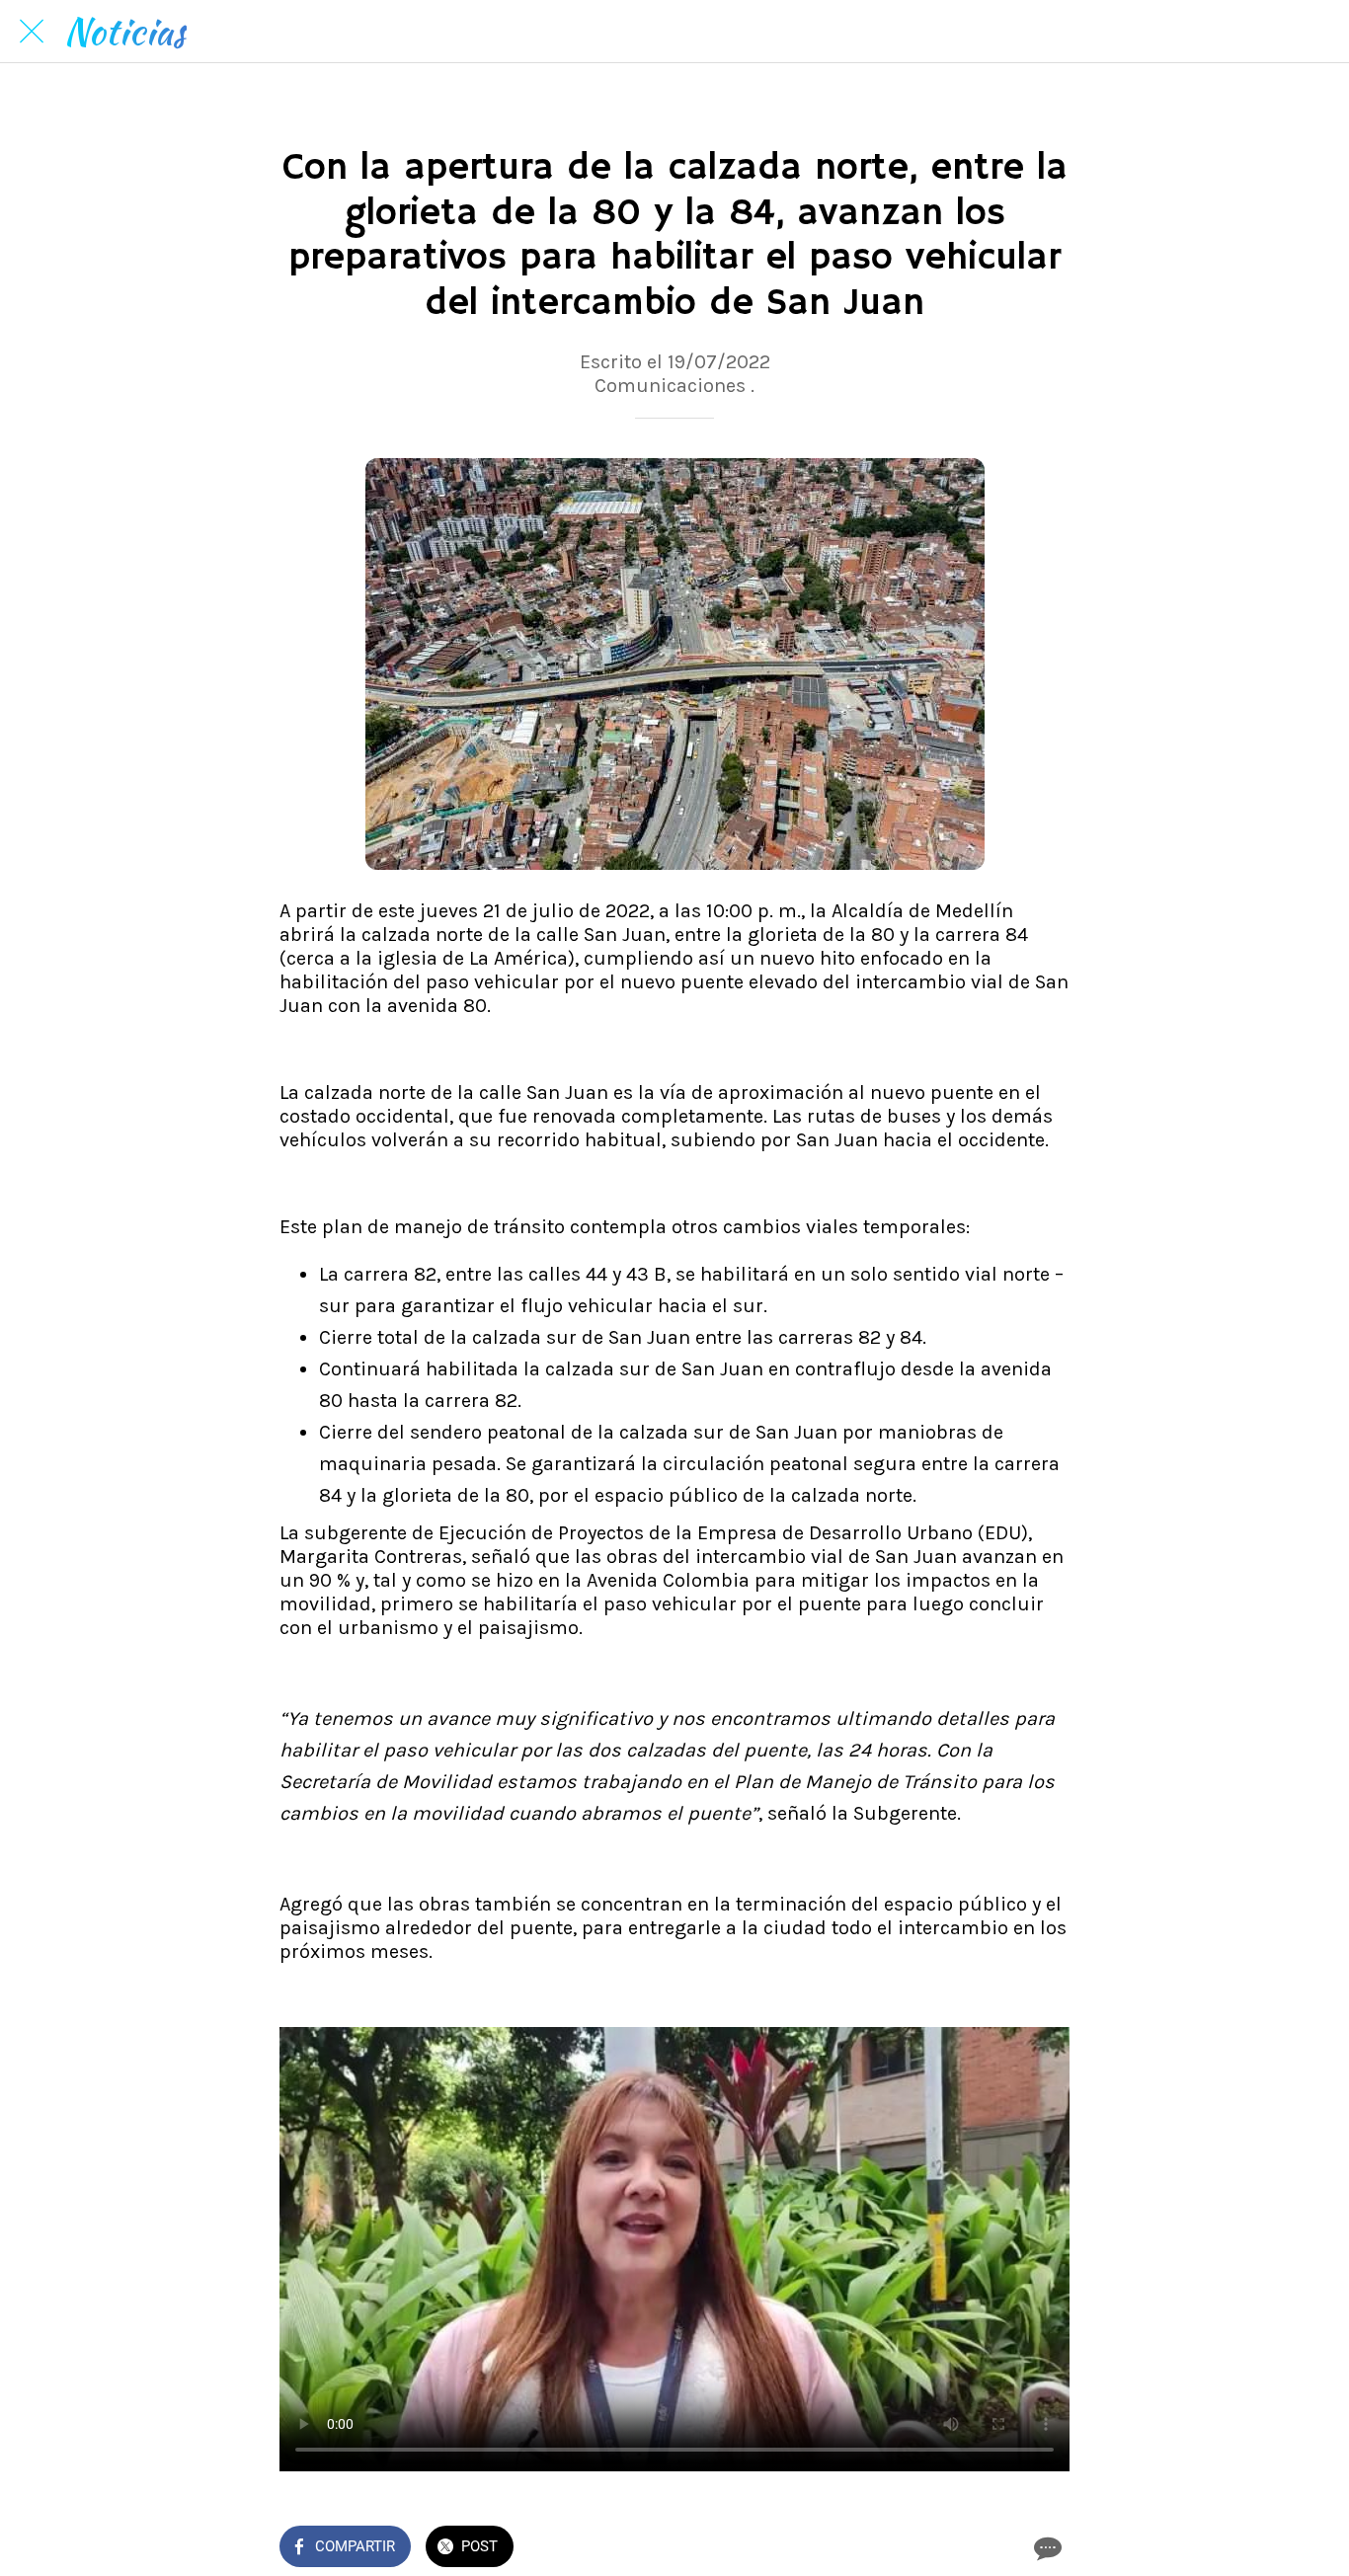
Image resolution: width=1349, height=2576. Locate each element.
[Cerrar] (32, 32)
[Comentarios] (1046, 2548)
